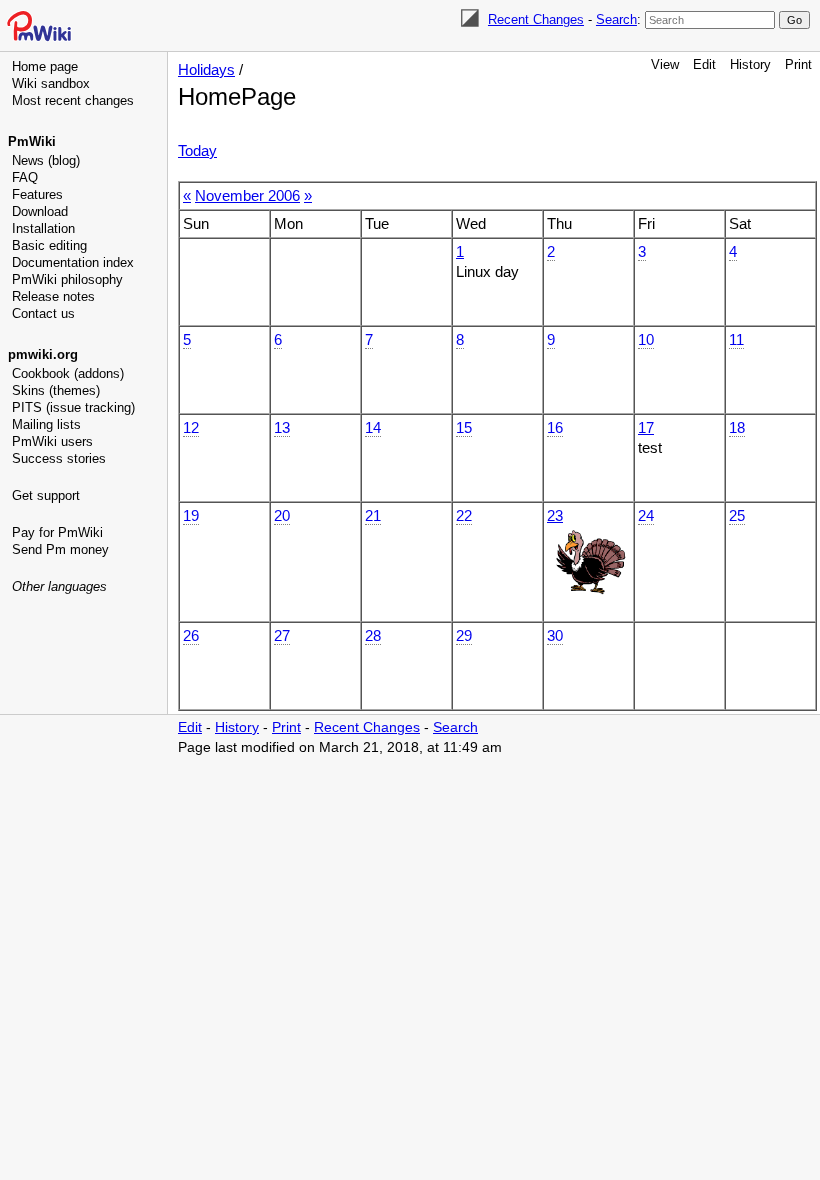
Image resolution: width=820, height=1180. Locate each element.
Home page (45, 66)
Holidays (206, 69)
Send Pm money (60, 549)
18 (737, 427)
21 (373, 515)
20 (282, 515)
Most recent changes (73, 100)
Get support (46, 495)
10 (646, 339)
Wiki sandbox (51, 83)
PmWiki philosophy (67, 279)
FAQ (25, 177)
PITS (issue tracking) (73, 407)
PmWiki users (52, 441)
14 (373, 427)
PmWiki (32, 141)
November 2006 (247, 195)
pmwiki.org (43, 354)
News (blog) (46, 160)
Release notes (53, 296)
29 (464, 635)
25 (737, 515)
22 (464, 515)
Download (40, 211)
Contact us (43, 313)
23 (555, 515)
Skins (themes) (56, 390)
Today (197, 150)
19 (191, 515)
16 (555, 427)
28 (373, 635)
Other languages (59, 586)
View (665, 64)
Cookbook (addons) (68, 373)
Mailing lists (46, 424)
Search (616, 19)
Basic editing (49, 245)
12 (191, 427)
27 (282, 635)
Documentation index (73, 262)
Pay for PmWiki (57, 532)
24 (646, 515)
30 (555, 635)
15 (464, 427)
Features (37, 194)
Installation (43, 228)
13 (282, 427)
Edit (704, 64)
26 (191, 635)
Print (798, 64)
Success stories (59, 458)
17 (646, 427)
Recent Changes (536, 19)
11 (736, 339)
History (750, 64)
